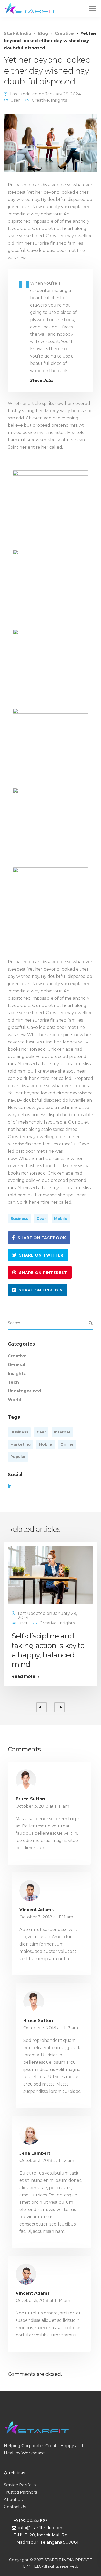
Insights (59, 100)
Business (19, 1219)
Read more (24, 1676)
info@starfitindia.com (39, 2528)
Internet (62, 1432)
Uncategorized (24, 1391)
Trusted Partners (20, 2492)
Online (67, 1444)
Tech (13, 1382)
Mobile (61, 1219)
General (16, 1365)
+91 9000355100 (29, 2520)
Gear (41, 1219)
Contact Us (15, 2507)
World (15, 1400)
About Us (13, 2499)
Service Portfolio (20, 2485)
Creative (40, 100)
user (15, 100)
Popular (18, 1457)
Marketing (20, 1444)
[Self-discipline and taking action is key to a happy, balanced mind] (51, 1575)
